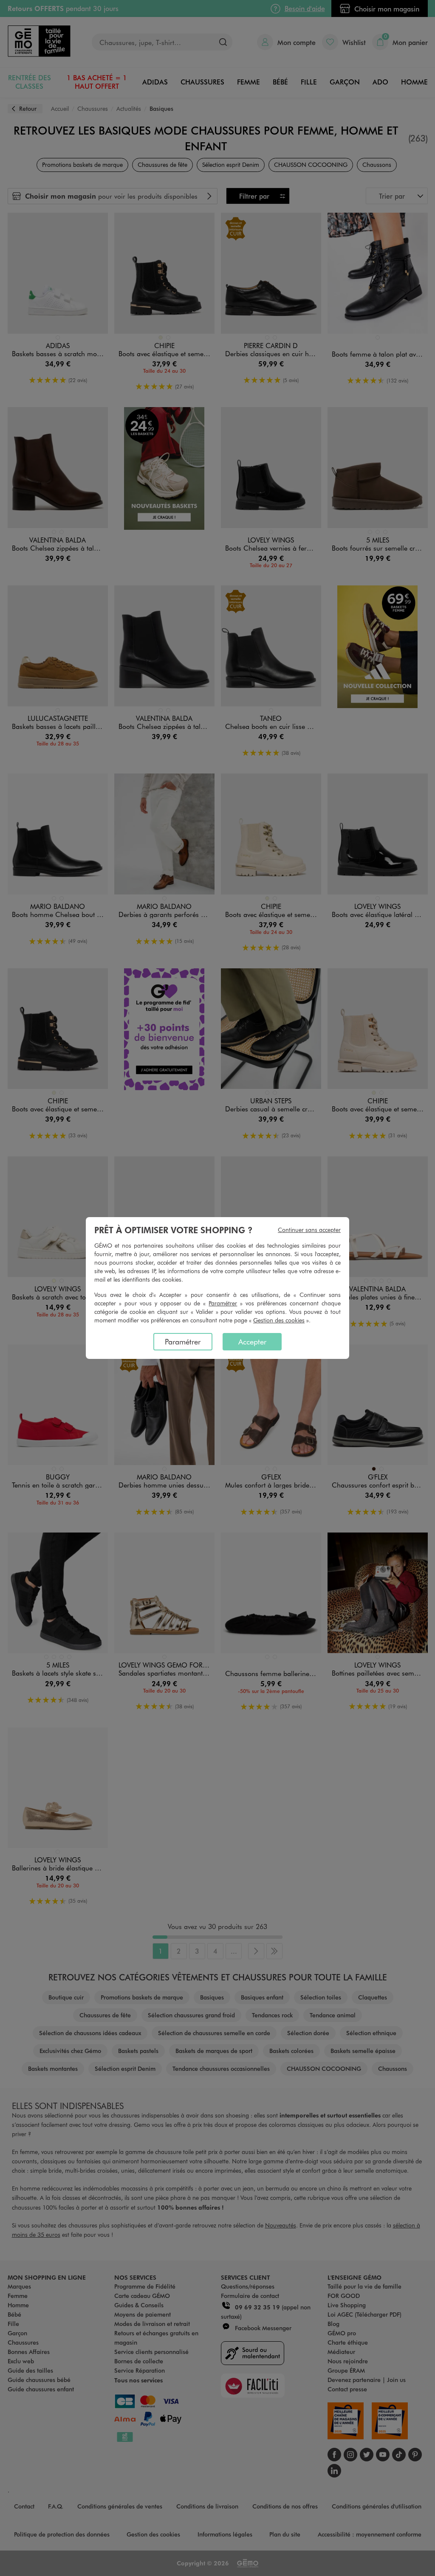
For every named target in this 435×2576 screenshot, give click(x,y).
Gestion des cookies (279, 1320)
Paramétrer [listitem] (183, 1341)
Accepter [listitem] (252, 1341)
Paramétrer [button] (223, 1303)
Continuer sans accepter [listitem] (309, 1230)
